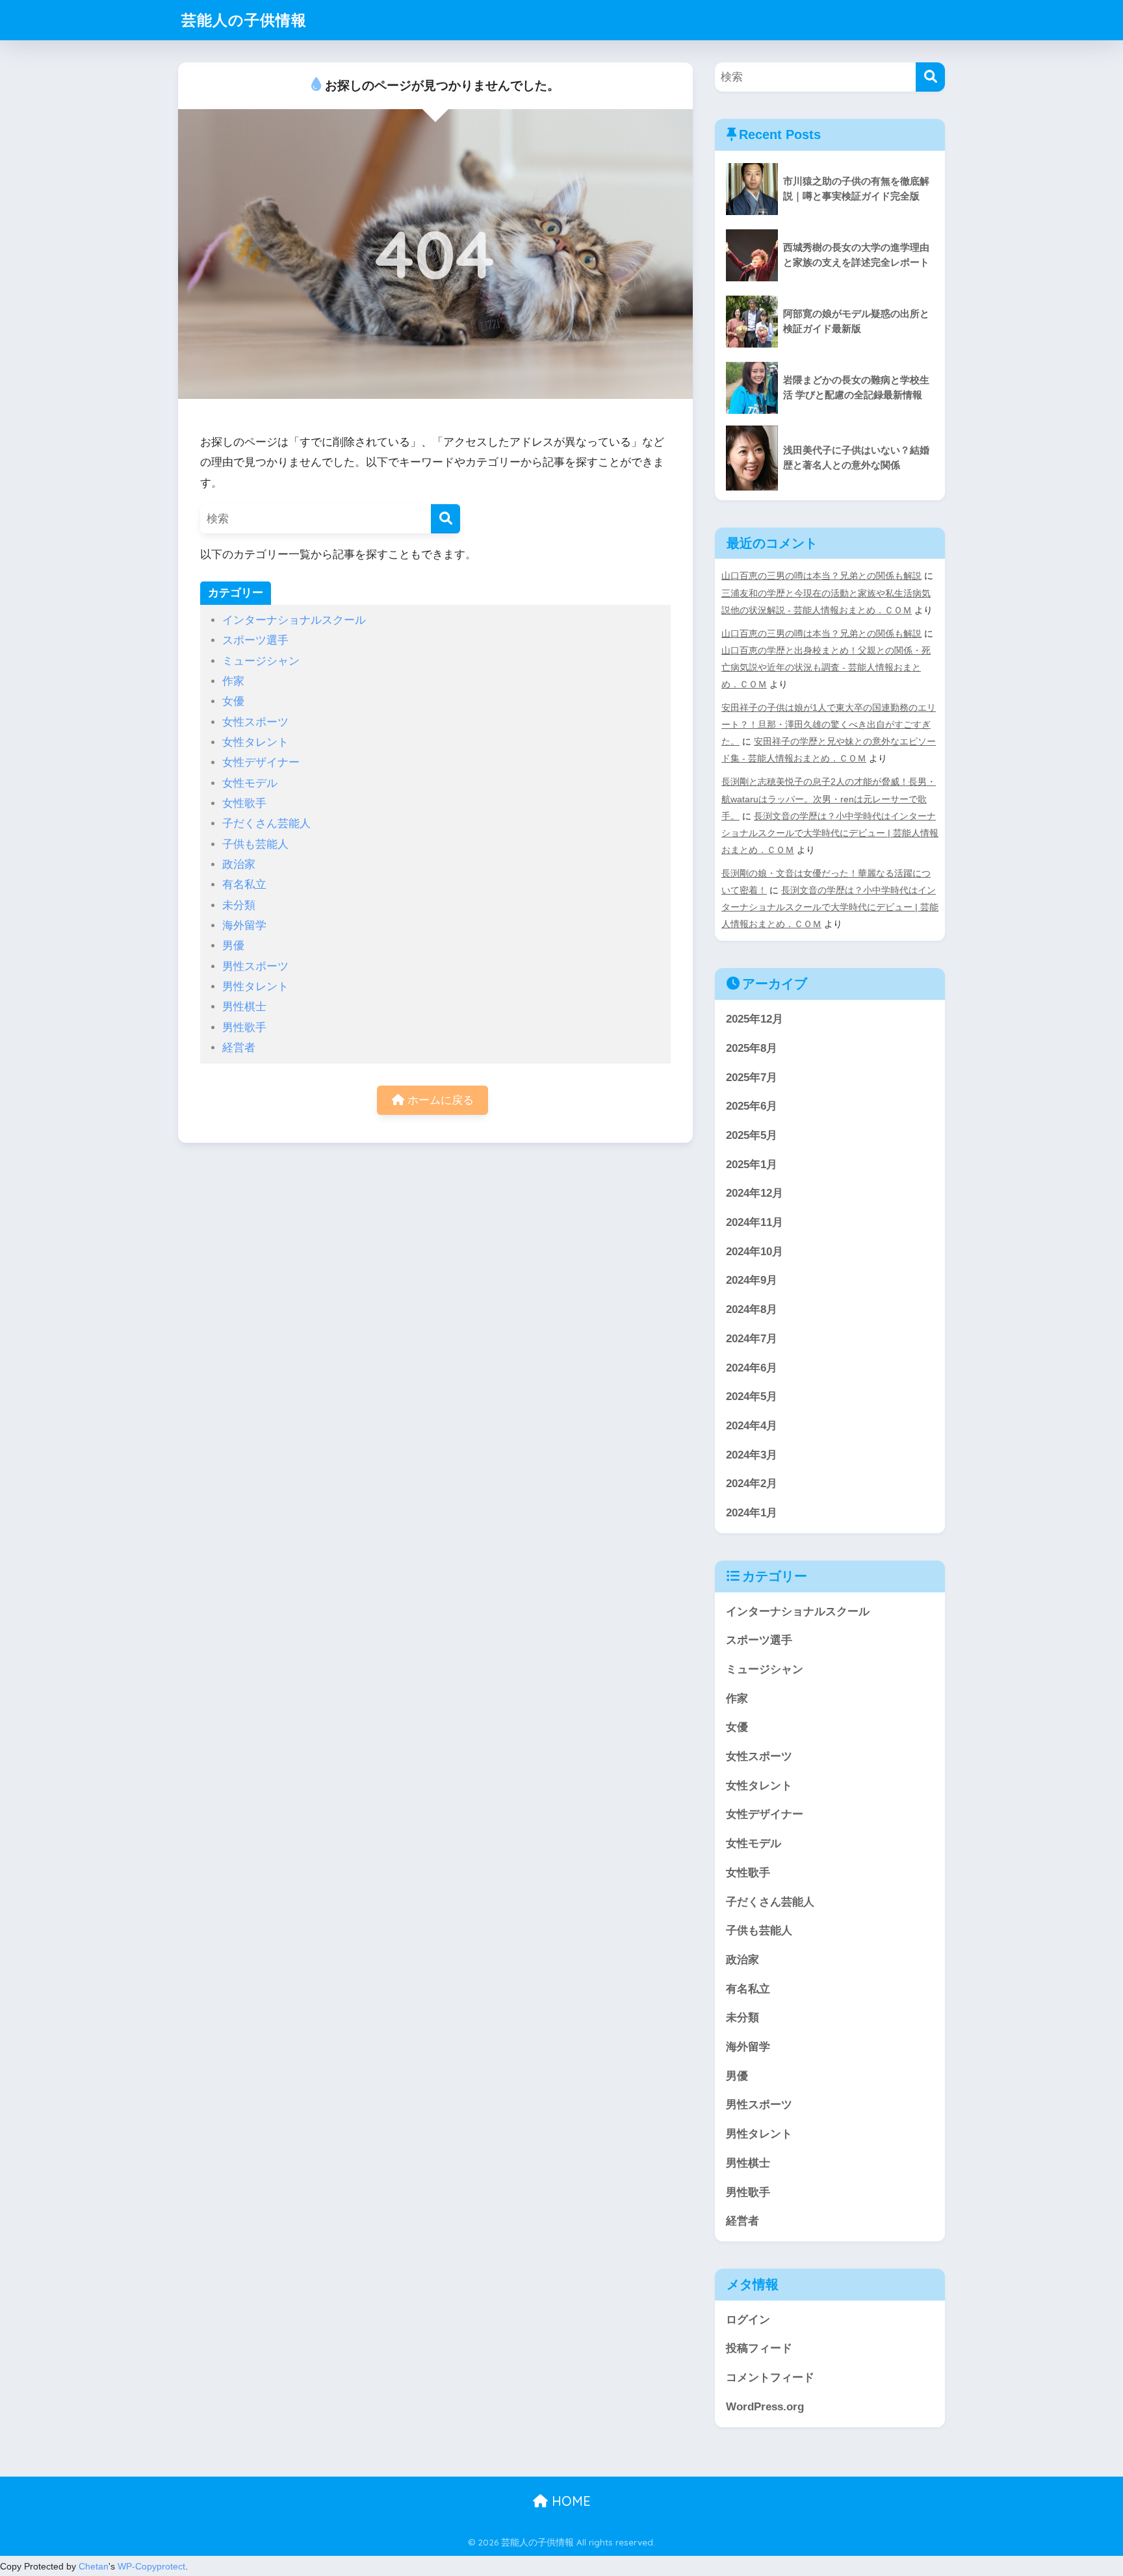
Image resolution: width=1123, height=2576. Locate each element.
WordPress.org (765, 2407)
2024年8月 (752, 1309)
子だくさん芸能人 (266, 823)
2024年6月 (752, 1368)
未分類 (239, 905)
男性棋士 (244, 1007)
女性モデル (250, 783)
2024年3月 (752, 1455)
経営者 (239, 1048)
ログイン (748, 2320)
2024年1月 (752, 1513)
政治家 (239, 864)
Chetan (94, 2566)
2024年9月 (752, 1280)
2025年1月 (752, 1165)
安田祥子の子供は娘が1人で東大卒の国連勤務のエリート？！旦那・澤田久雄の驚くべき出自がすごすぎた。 (829, 724)
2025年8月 (752, 1048)
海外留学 (244, 925)
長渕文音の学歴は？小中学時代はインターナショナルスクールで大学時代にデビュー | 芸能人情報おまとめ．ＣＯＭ (830, 833)
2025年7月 (752, 1078)
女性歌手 (244, 803)
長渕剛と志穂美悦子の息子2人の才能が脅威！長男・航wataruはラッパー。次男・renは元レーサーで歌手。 (829, 798)
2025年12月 (755, 1019)
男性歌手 (244, 1027)
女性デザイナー (261, 762)
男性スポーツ (255, 966)
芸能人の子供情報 (244, 20)
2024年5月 (752, 1396)
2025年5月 (752, 1135)
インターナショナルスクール (294, 620)
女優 (233, 701)
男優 (233, 946)
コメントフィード (770, 2378)
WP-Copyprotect (151, 2566)
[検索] (445, 519)
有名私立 (244, 885)
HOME (569, 2501)
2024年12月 (755, 1193)
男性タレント (255, 987)
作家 (233, 681)
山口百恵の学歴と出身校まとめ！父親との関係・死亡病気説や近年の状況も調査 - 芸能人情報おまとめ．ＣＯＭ (826, 667)
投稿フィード (759, 2348)
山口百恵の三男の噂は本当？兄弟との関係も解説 (821, 576)
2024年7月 (752, 1339)
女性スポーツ (255, 722)
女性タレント (255, 742)
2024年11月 (755, 1222)
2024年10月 (755, 1252)
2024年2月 (752, 1484)
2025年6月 (752, 1106)
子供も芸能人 (255, 844)
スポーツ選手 (255, 640)
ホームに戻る (439, 1100)
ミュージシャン (261, 661)
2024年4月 (752, 1426)
